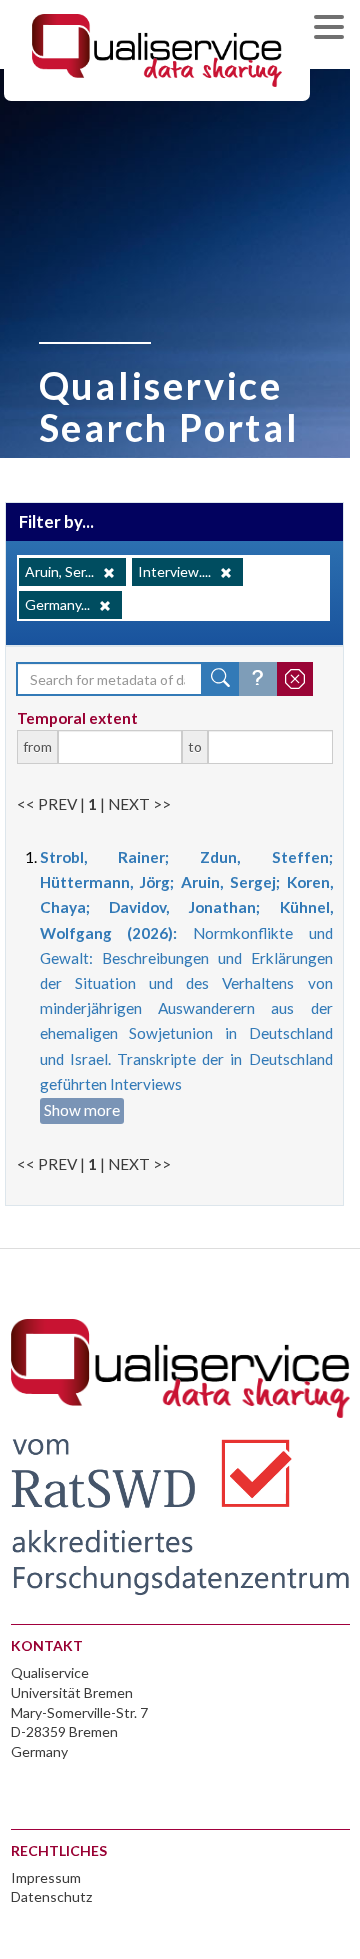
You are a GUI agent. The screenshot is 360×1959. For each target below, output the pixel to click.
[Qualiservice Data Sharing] (157, 49)
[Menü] (334, 29)
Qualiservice (50, 1672)
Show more (82, 1110)
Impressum (46, 1877)
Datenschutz (51, 1896)
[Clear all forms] (295, 679)
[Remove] (109, 573)
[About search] (258, 679)
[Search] (221, 679)
